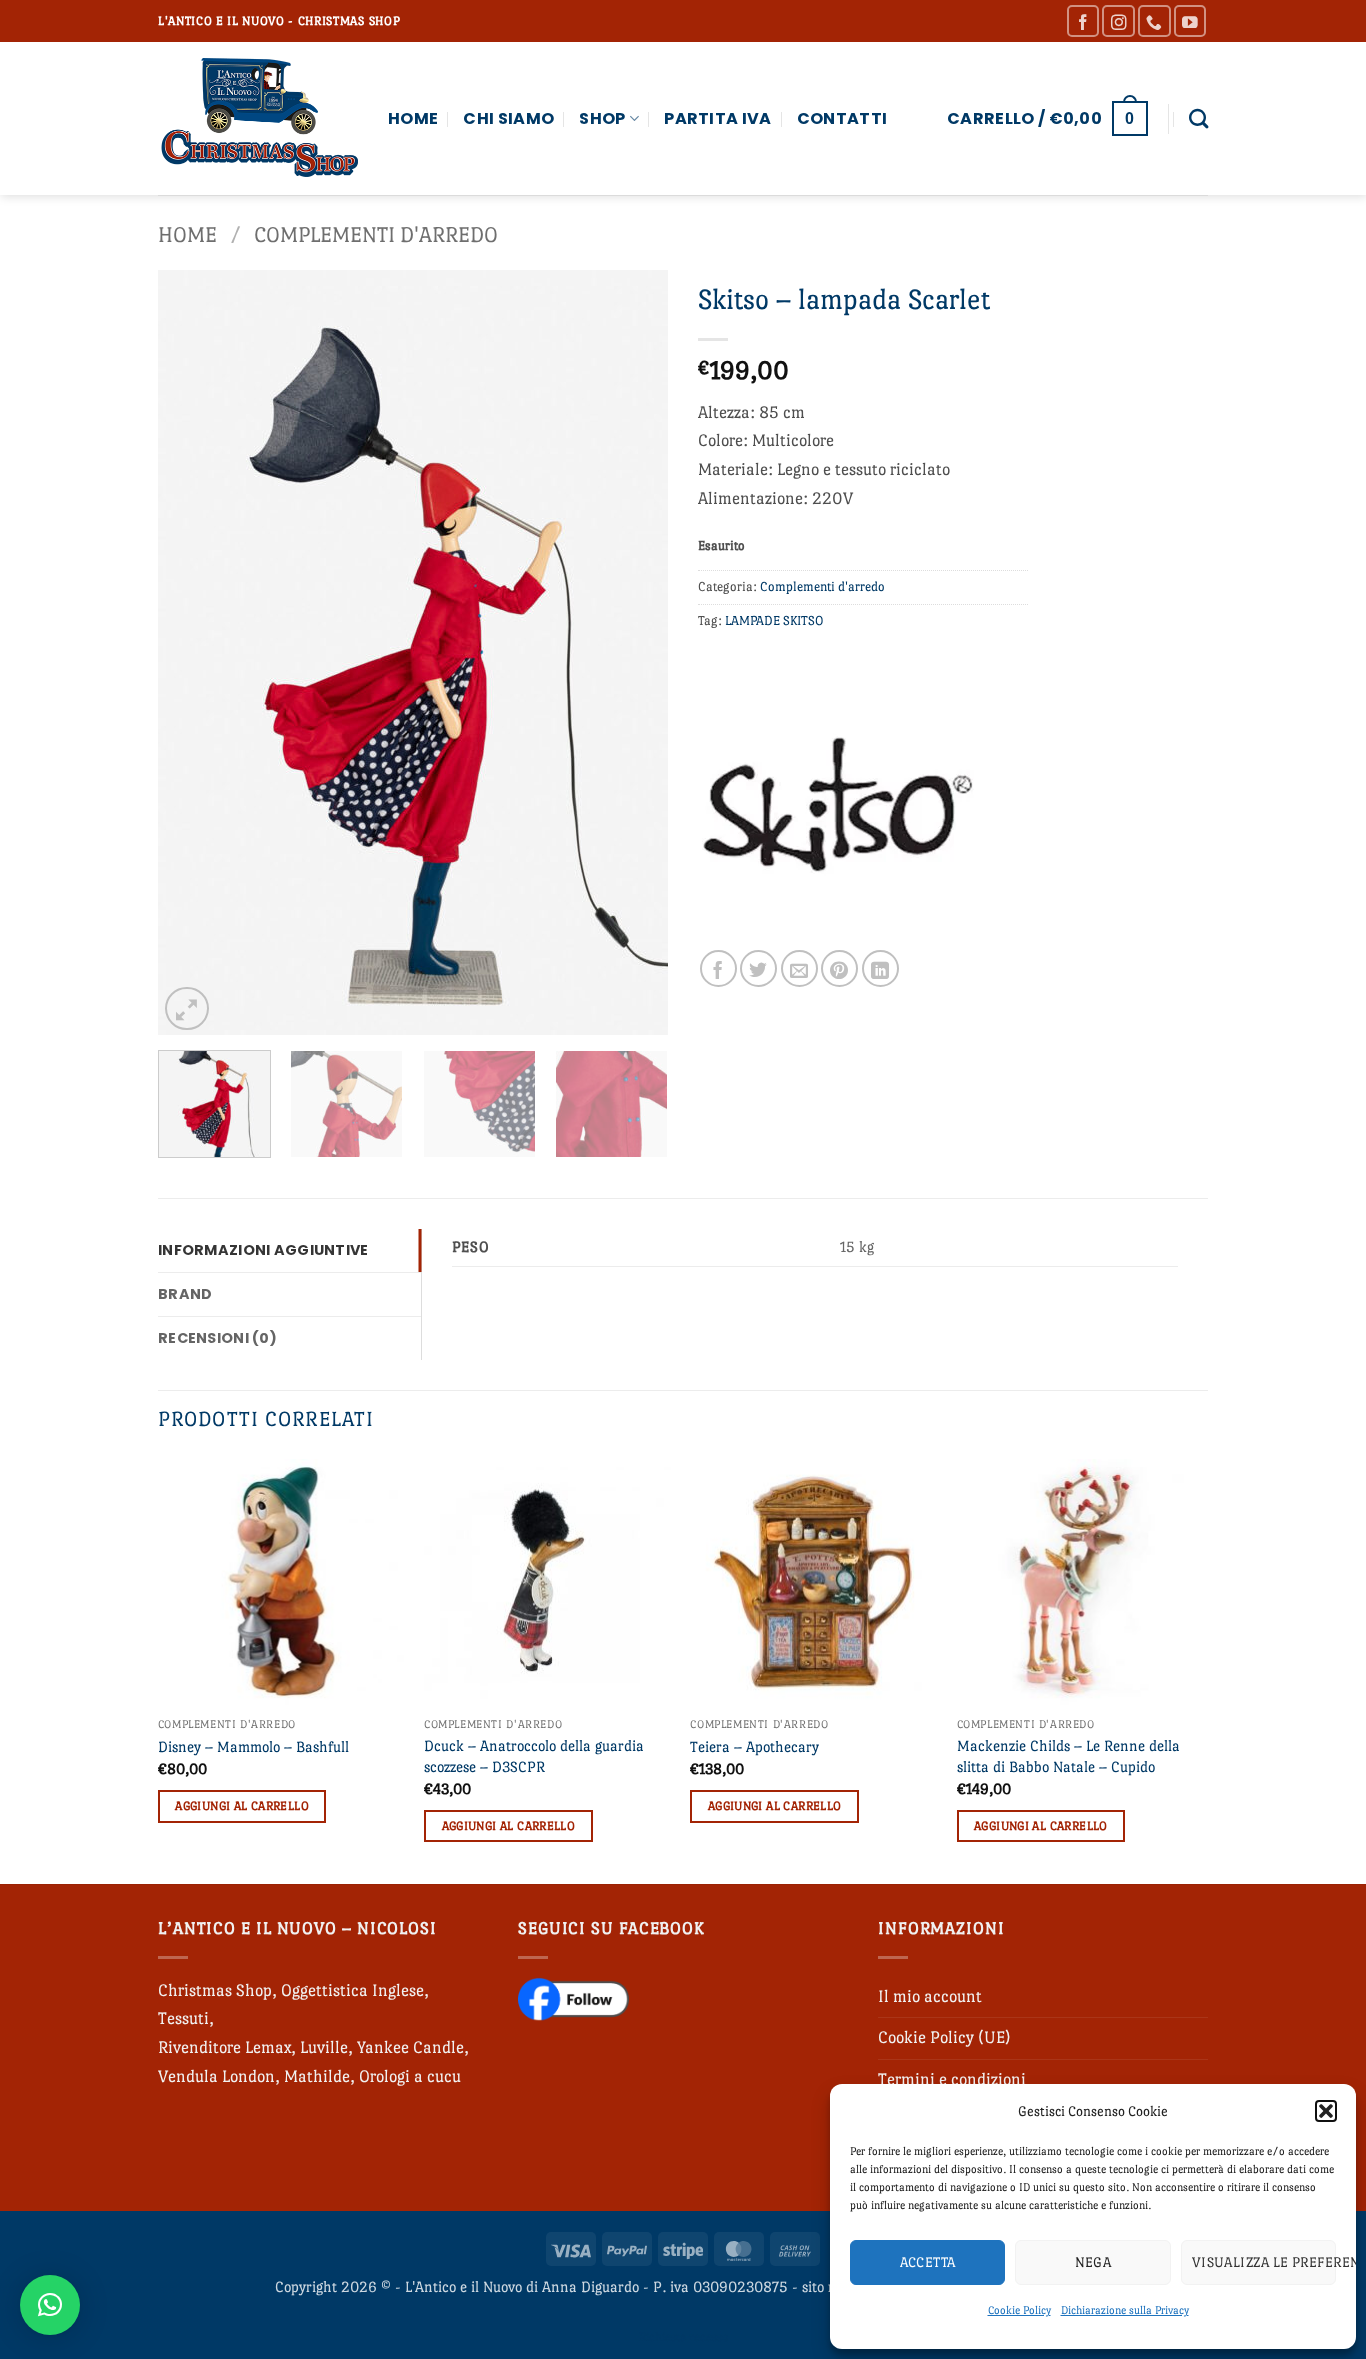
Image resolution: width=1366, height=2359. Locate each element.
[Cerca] (1198, 118)
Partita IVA (718, 118)
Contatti (842, 118)
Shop (602, 118)
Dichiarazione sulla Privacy (1125, 2310)
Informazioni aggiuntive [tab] (263, 1250)
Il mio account (930, 1996)
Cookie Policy (1019, 2310)
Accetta (928, 2262)
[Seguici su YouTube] (1190, 21)
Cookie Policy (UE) (944, 2037)
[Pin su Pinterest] (839, 968)
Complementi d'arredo (376, 234)
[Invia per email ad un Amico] (799, 968)
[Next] (633, 652)
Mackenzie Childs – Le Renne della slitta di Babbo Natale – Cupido (1068, 1756)
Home (413, 118)
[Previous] (193, 652)
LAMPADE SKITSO (774, 620)
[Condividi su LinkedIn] (880, 968)
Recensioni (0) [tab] (217, 1338)
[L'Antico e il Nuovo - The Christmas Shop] (258, 118)
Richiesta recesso (683, 2337)
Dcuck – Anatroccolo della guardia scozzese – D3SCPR (534, 1756)
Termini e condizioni (952, 2079)
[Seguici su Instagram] (1118, 21)
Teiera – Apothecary (754, 1746)
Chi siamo (508, 118)
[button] (1326, 2111)
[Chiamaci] (1154, 21)
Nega (1093, 2262)
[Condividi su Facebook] (718, 968)
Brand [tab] (185, 1294)
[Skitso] (838, 810)
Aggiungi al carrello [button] (242, 1806)
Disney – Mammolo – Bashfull (253, 1746)
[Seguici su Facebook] (1083, 21)
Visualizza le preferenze (1264, 2262)
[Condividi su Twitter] (758, 968)
